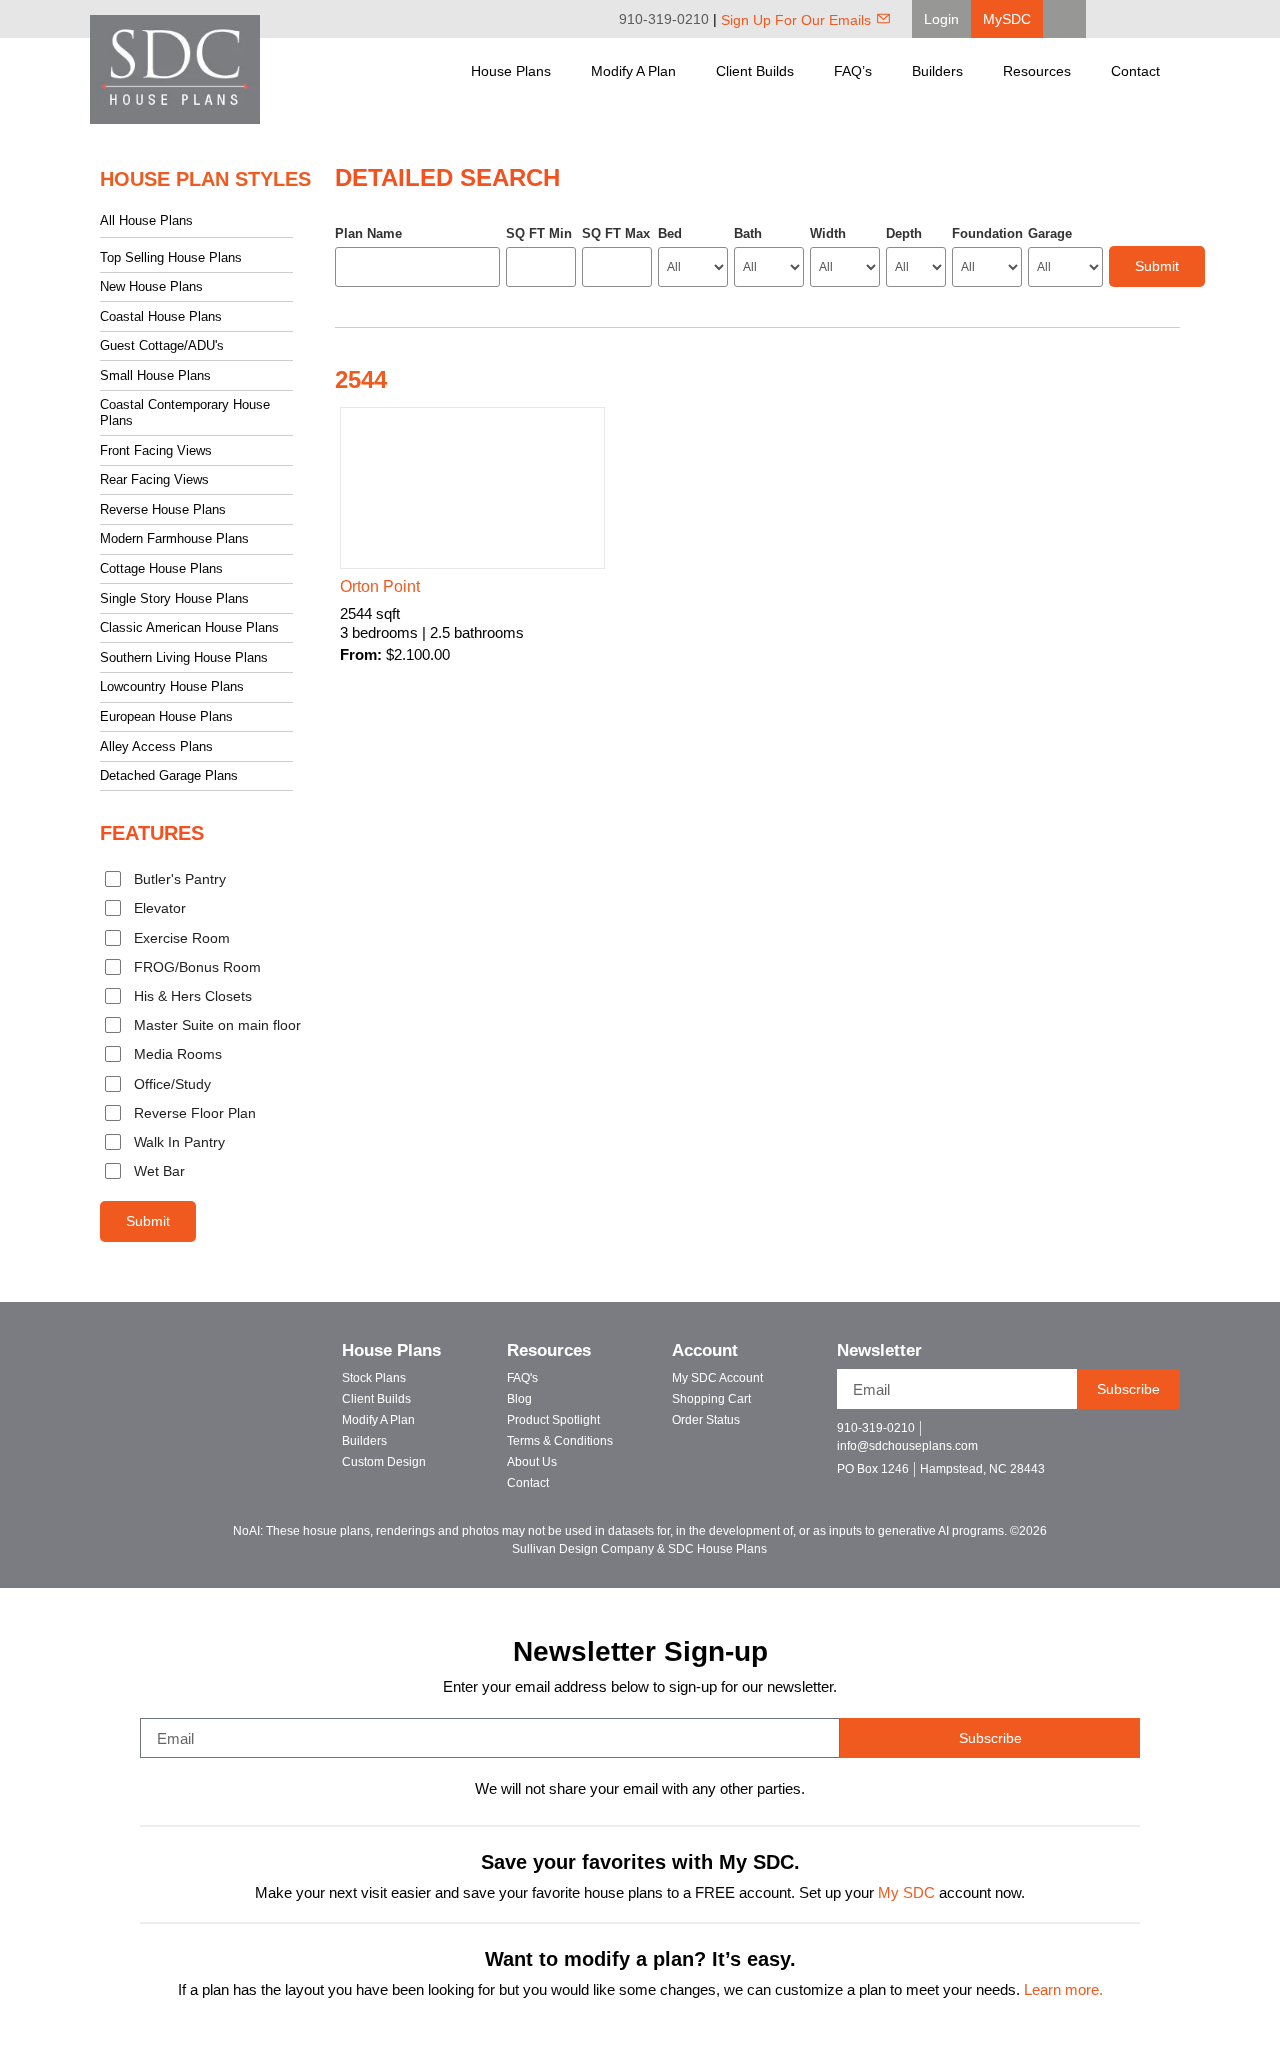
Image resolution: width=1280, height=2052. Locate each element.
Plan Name (368, 233)
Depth (904, 233)
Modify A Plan (633, 71)
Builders (937, 71)
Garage (1050, 233)
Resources (1037, 71)
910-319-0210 (664, 19)
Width (828, 233)
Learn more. (1063, 1990)
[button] (941, 19)
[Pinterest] (1148, 19)
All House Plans (146, 220)
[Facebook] (1120, 19)
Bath (748, 233)
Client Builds (755, 71)
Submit (148, 1221)
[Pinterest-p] (1154, 1436)
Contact (1135, 71)
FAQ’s (853, 71)
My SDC (906, 1893)
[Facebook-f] (1084, 1436)
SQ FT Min (539, 233)
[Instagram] (1176, 19)
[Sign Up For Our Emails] (883, 18)
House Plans (511, 71)
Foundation (987, 233)
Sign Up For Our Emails (796, 20)
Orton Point (380, 586)
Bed (670, 233)
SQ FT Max (616, 233)
